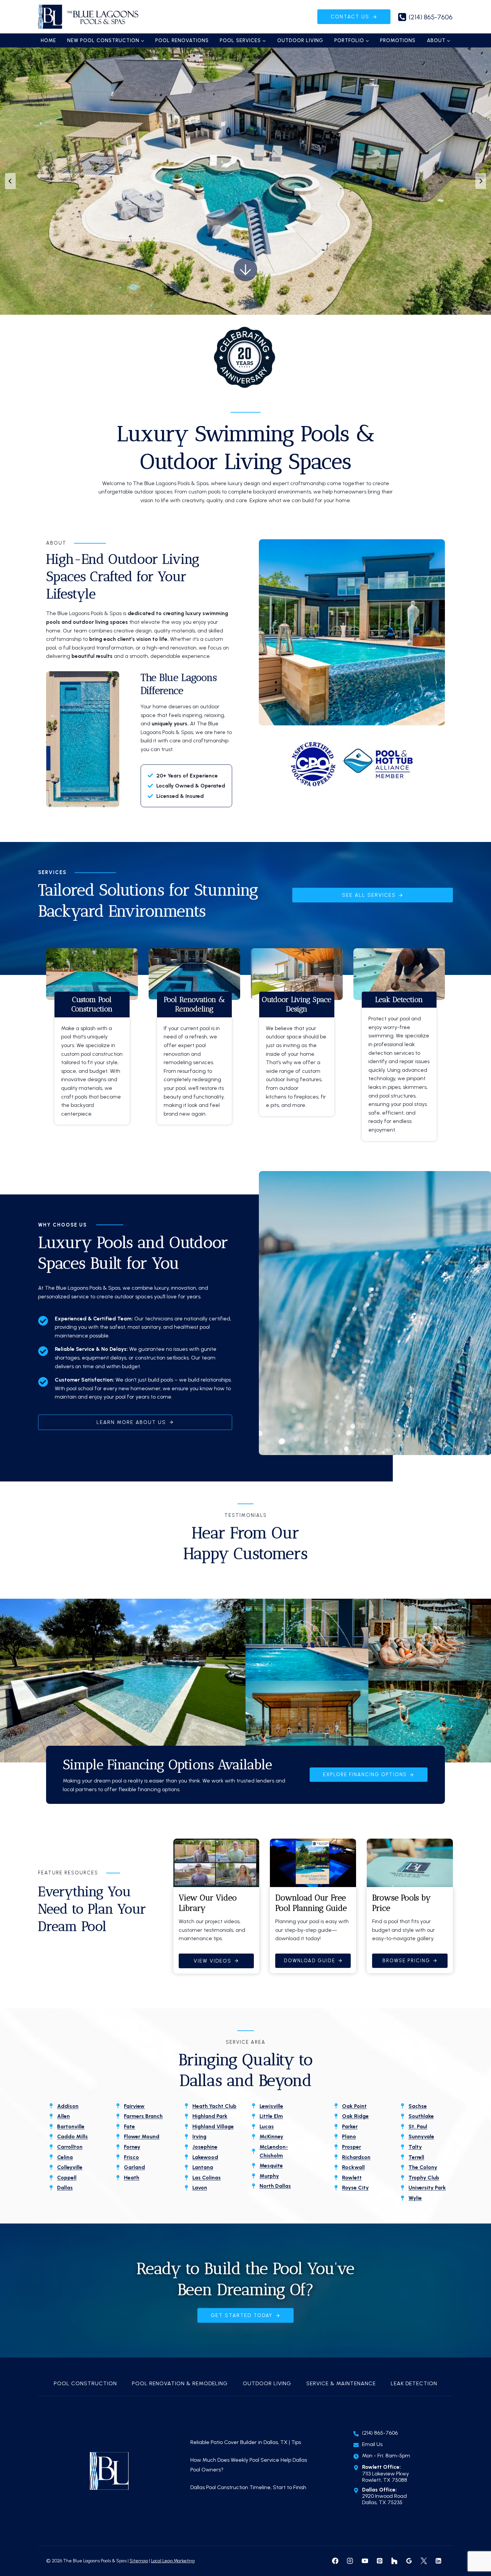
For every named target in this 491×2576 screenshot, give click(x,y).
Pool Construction (85, 2383)
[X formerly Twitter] (424, 2561)
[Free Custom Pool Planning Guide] (313, 1906)
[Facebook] (335, 2561)
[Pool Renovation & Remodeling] (195, 1058)
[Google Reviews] (409, 2561)
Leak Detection (414, 2383)
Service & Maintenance (341, 2383)
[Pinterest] (379, 2561)
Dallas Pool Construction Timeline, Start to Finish (249, 2487)
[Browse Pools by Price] (410, 1906)
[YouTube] (365, 2561)
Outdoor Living (300, 40)
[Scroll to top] (474, 2549)
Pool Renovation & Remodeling (180, 2383)
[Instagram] (350, 2561)
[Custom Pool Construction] (92, 1058)
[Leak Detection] (399, 1066)
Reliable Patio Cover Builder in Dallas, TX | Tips (246, 2442)
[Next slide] (481, 181)
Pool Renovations (182, 40)
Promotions (398, 40)
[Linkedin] (439, 2561)
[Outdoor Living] (297, 1054)
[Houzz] (394, 2561)
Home (48, 40)
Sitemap (139, 2561)
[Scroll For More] (246, 270)
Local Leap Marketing (173, 2561)
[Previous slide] (10, 181)
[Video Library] (216, 1906)
